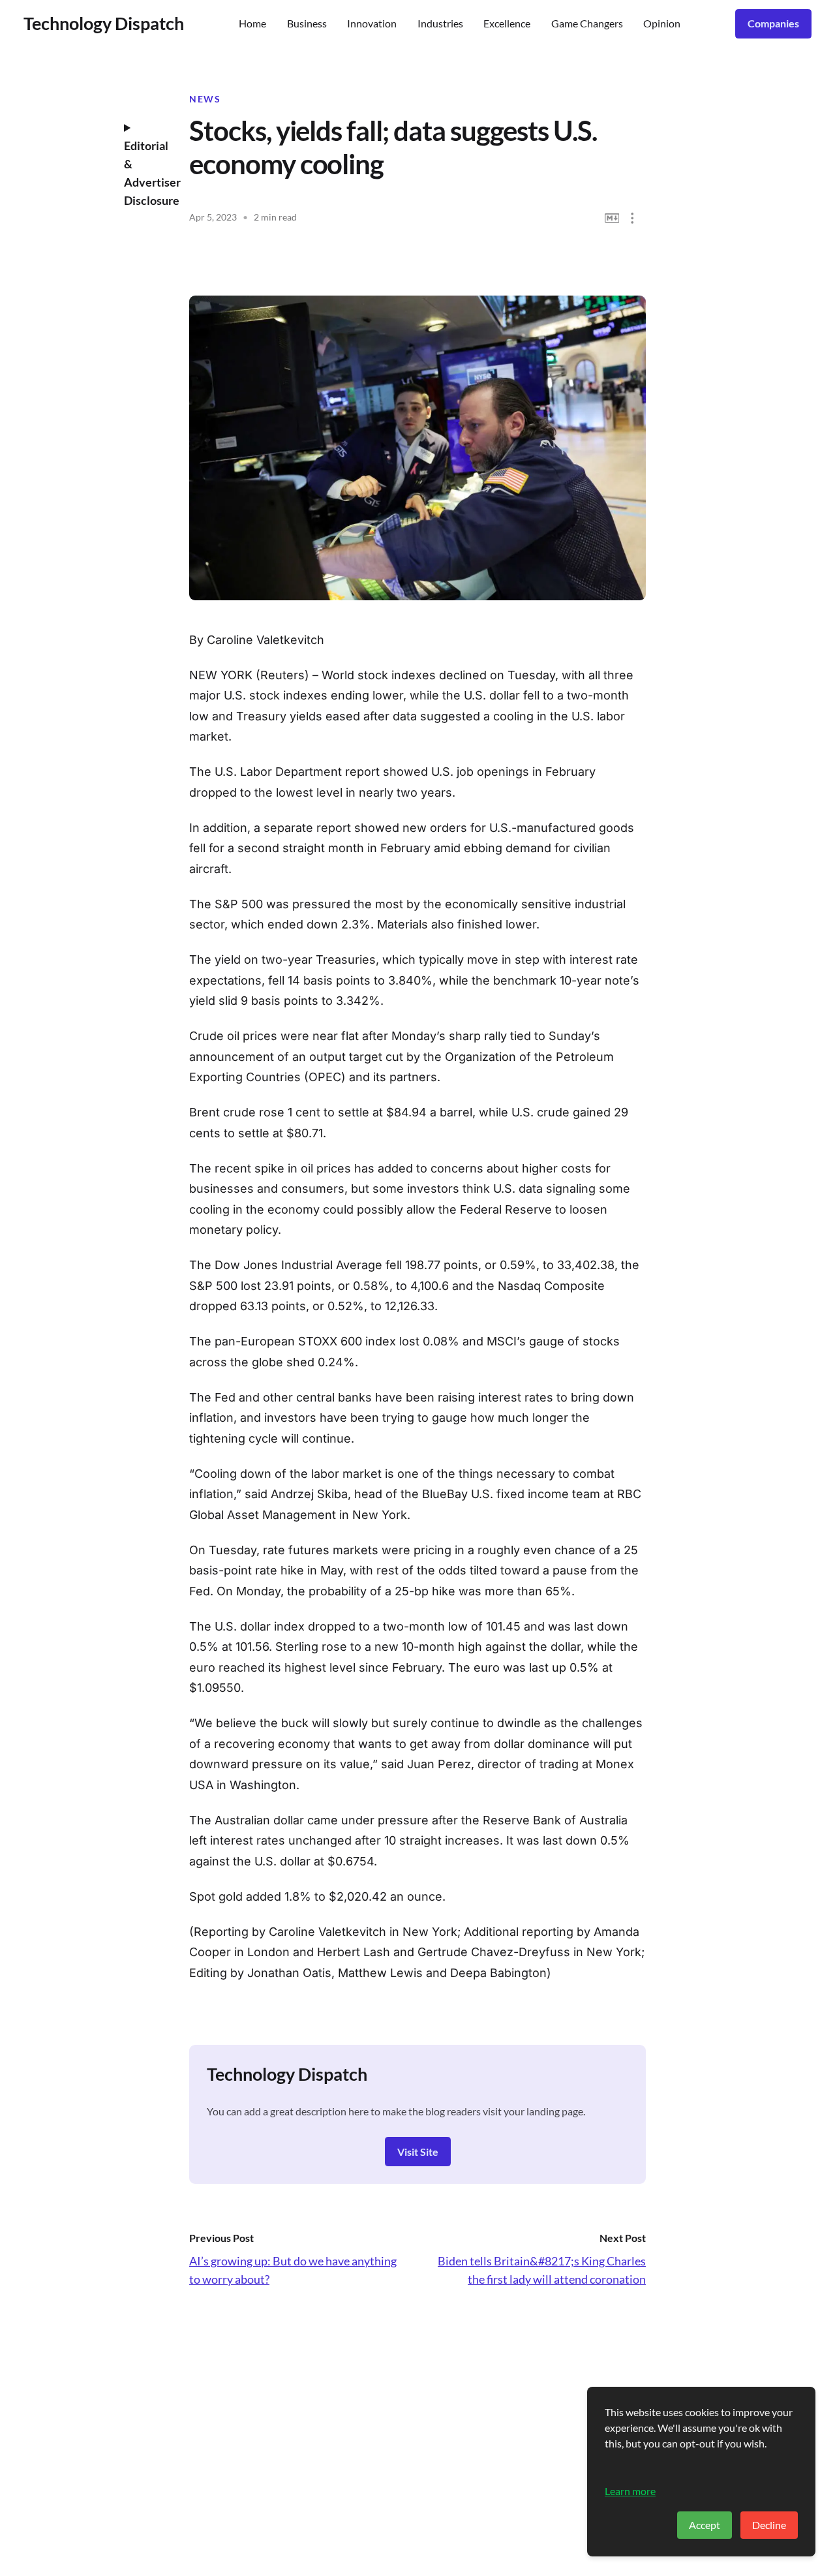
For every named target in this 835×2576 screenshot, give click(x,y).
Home (252, 23)
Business (307, 23)
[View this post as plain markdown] (612, 218)
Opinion (662, 23)
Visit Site (418, 2152)
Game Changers (587, 23)
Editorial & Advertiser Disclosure (147, 173)
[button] (632, 218)
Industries (440, 23)
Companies (773, 23)
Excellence (507, 23)
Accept (705, 2525)
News (205, 99)
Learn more (630, 2491)
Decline (769, 2525)
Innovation (372, 23)
